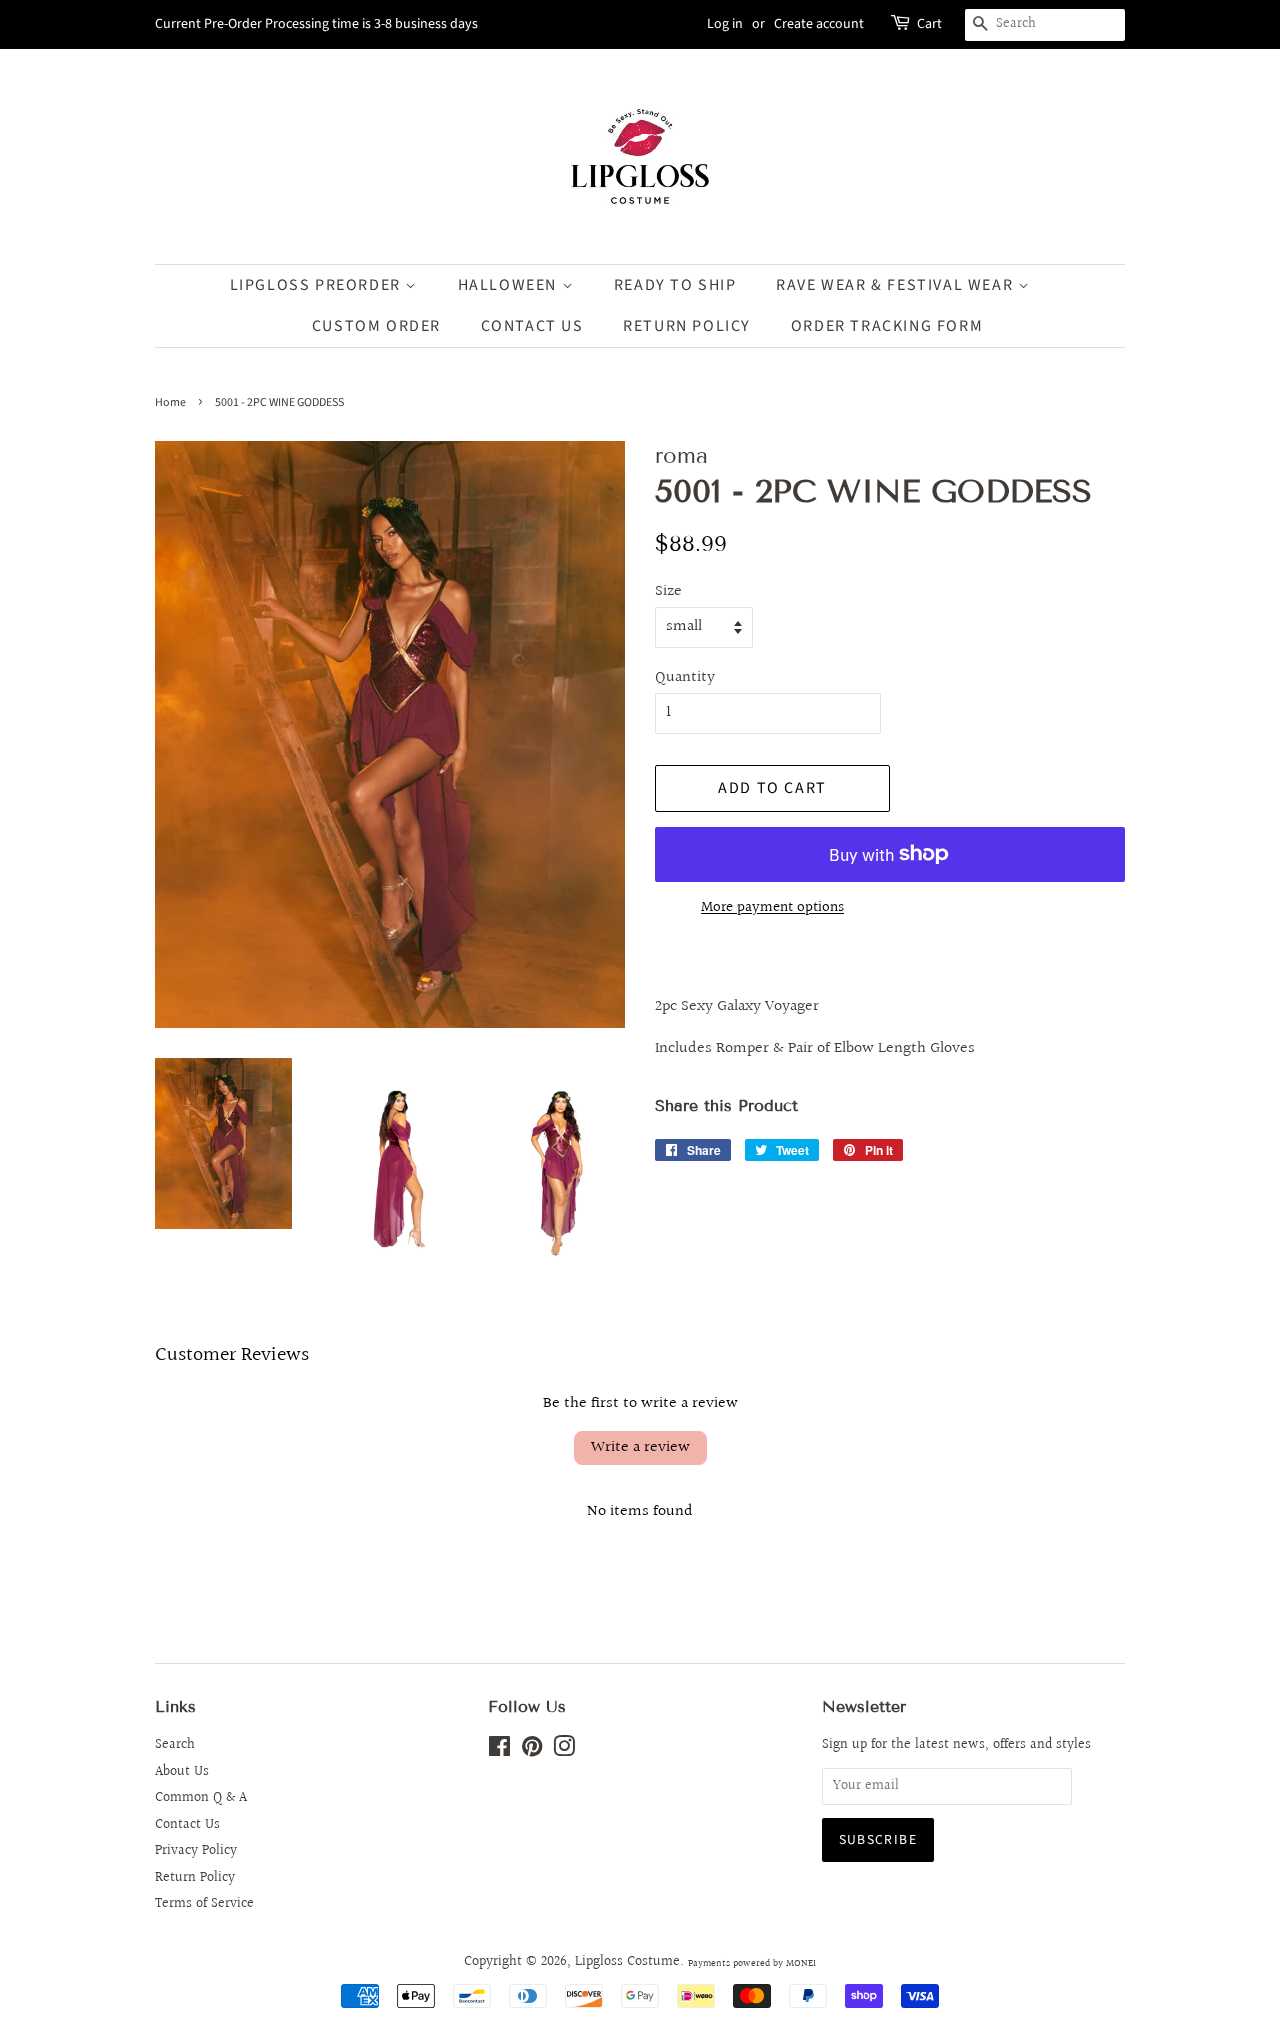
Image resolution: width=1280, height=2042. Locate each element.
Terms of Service (204, 1904)
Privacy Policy (196, 1851)
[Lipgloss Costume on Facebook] (499, 1751)
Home (170, 402)
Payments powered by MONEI (752, 1963)
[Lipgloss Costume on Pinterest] (532, 1751)
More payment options (772, 907)
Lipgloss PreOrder (318, 285)
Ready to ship (675, 285)
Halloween (510, 285)
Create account (819, 24)
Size (668, 591)
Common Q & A (201, 1798)
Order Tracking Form (887, 326)
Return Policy (195, 1878)
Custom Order (376, 326)
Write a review (640, 1447)
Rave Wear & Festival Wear (897, 285)
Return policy (687, 326)
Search (175, 1745)
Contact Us (532, 326)
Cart (929, 24)
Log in (725, 24)
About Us (182, 1772)
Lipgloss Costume (627, 1962)
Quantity (685, 677)
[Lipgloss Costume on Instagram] (564, 1751)
